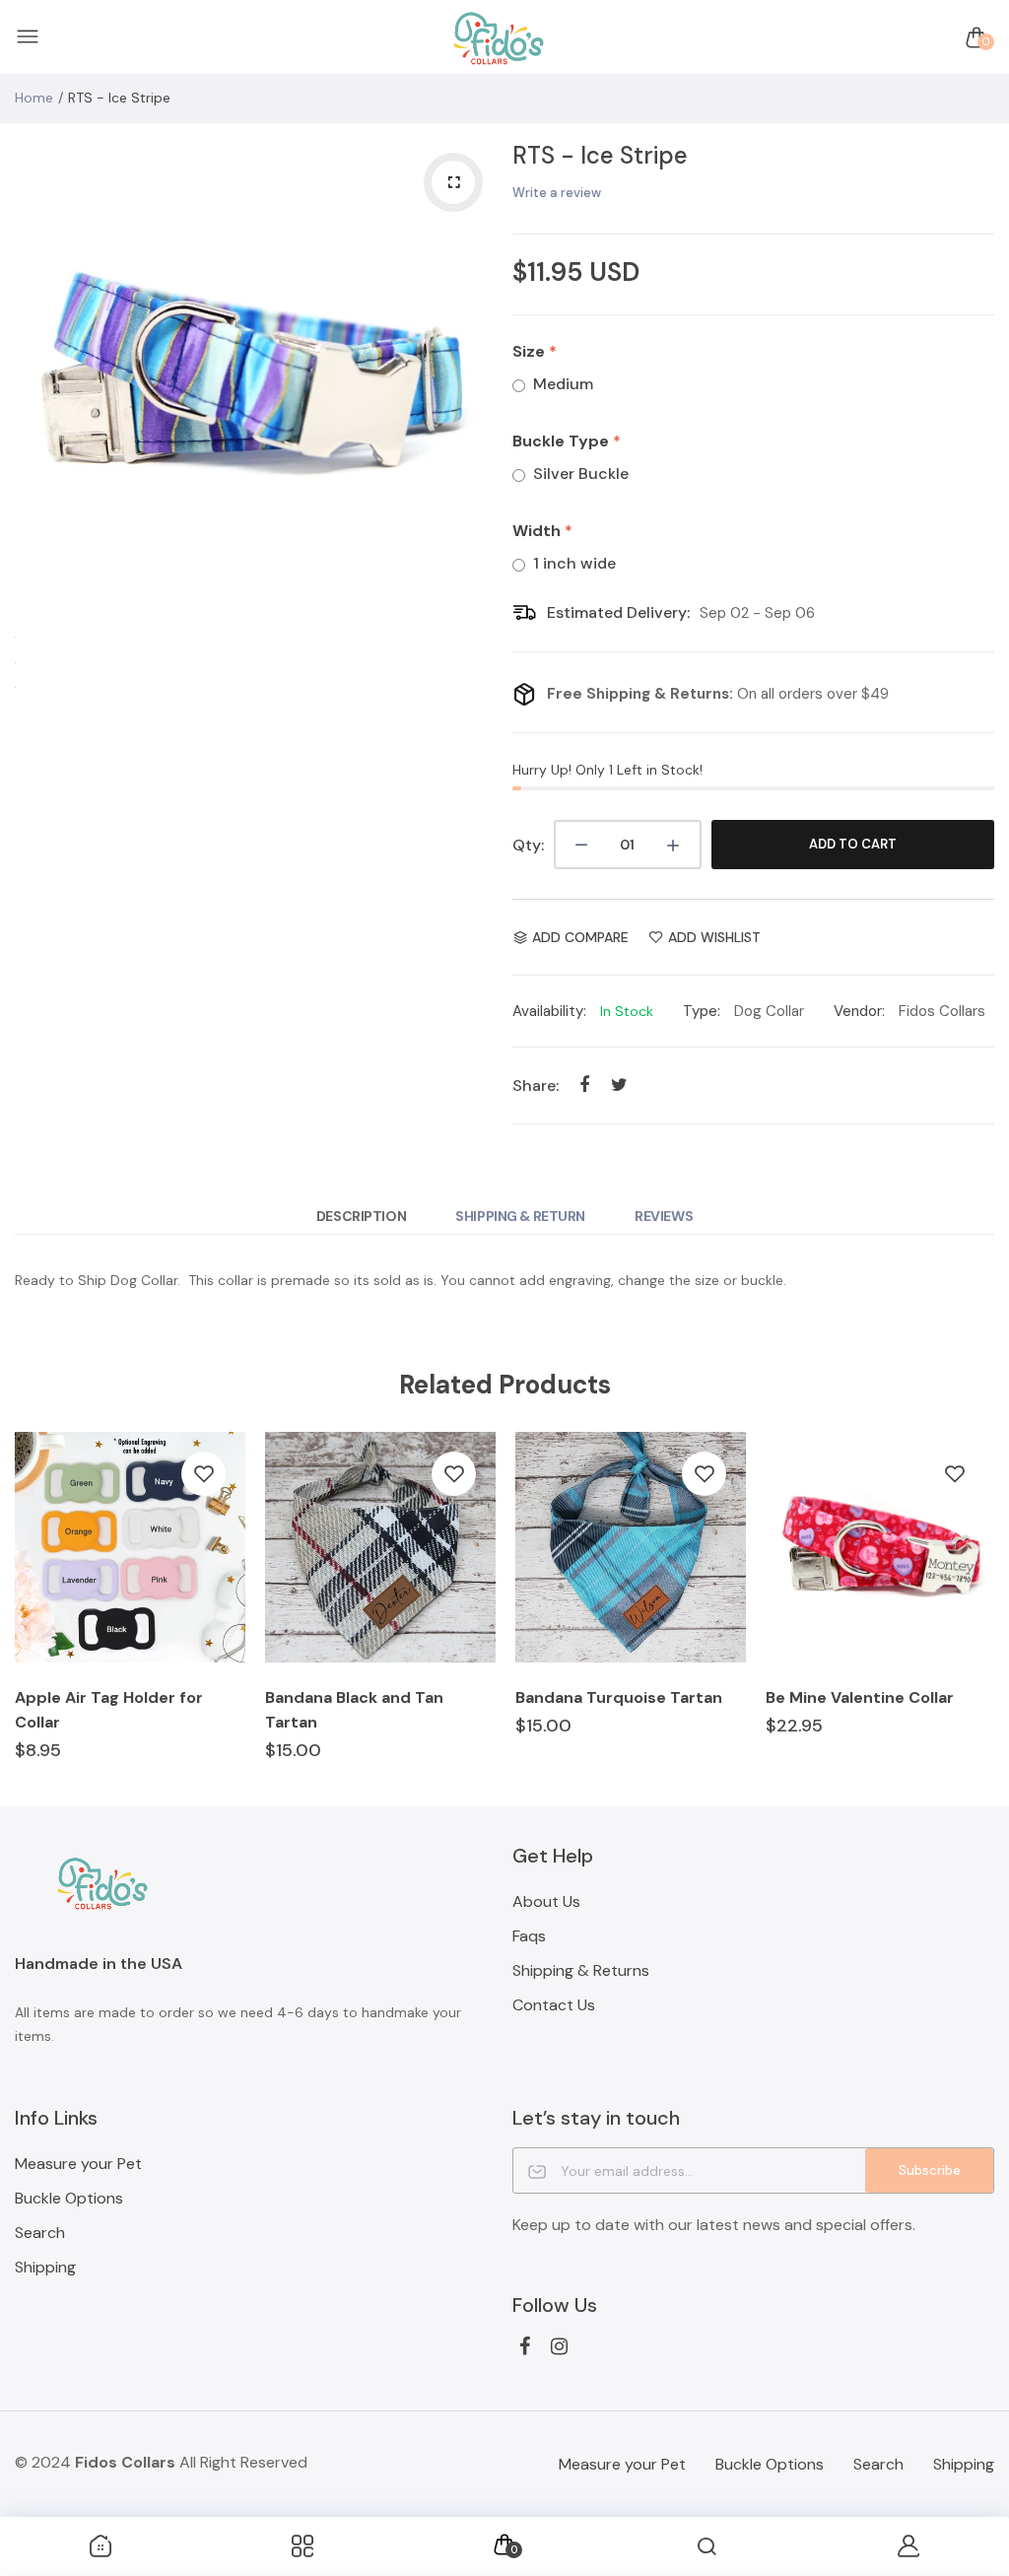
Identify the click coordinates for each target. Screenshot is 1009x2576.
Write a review (557, 193)
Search (40, 2233)
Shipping (45, 2267)
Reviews (664, 1216)
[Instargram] (559, 2347)
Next (478, 379)
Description (361, 1216)
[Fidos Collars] (500, 38)
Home (34, 98)
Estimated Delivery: (618, 612)
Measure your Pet (78, 2164)
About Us (546, 1901)
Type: (702, 1011)
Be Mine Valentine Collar (860, 1697)
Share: (536, 1085)
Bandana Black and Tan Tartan (354, 1710)
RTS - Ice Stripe (600, 155)
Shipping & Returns (581, 1970)
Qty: (528, 845)
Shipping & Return (520, 1216)
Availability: (549, 1011)
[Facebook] (525, 2347)
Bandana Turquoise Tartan (619, 1697)
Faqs (529, 1936)
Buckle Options (69, 2198)
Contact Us (554, 2005)
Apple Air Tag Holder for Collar (109, 1710)
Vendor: (859, 1011)
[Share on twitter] (619, 1085)
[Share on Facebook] (585, 1085)
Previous (34, 379)
